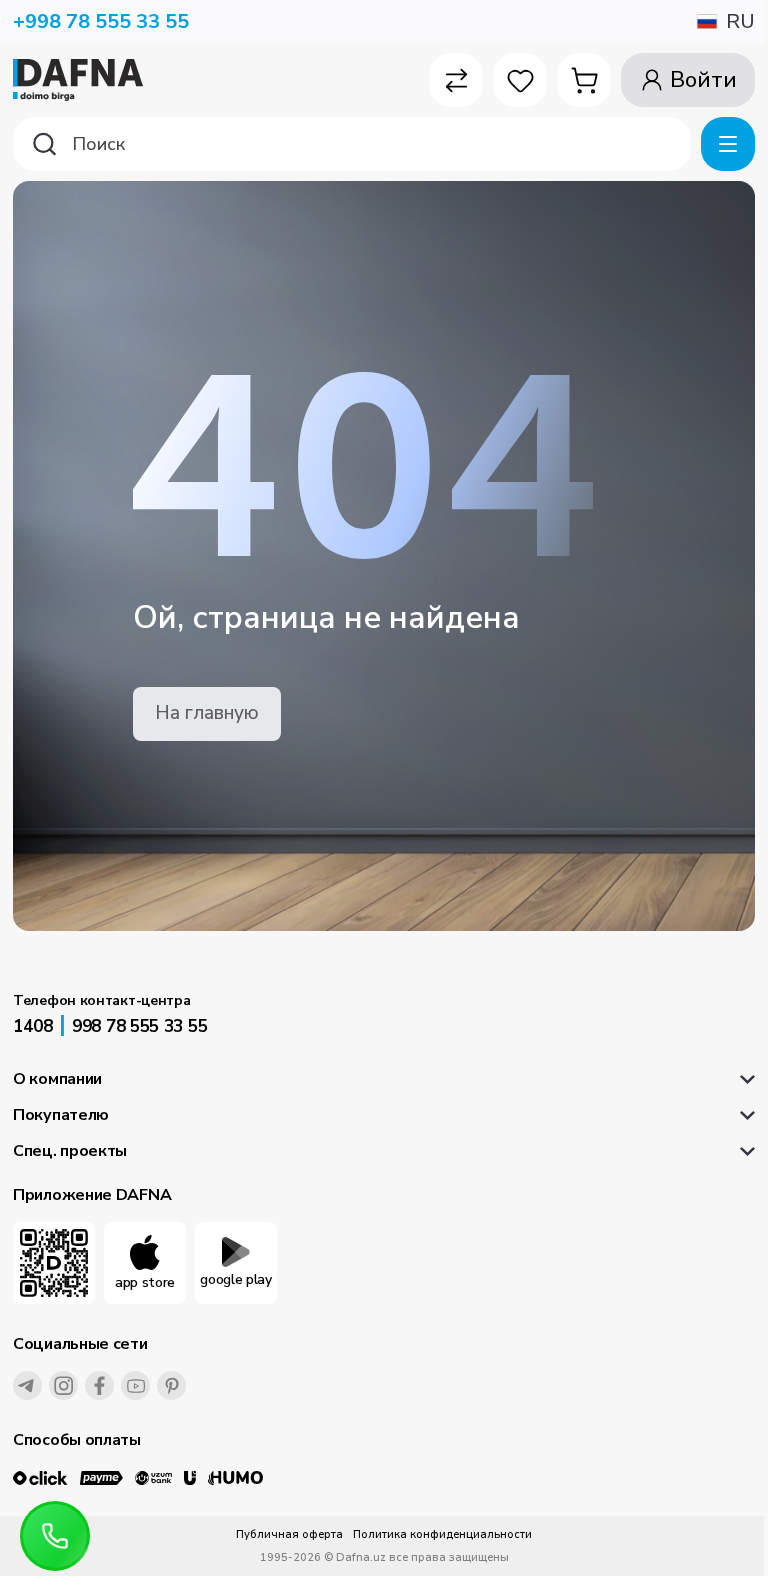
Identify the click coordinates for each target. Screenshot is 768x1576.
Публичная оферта (289, 1534)
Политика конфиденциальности (442, 1534)
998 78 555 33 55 (139, 1026)
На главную (207, 713)
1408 (33, 1026)
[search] (352, 144)
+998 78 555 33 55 (101, 21)
